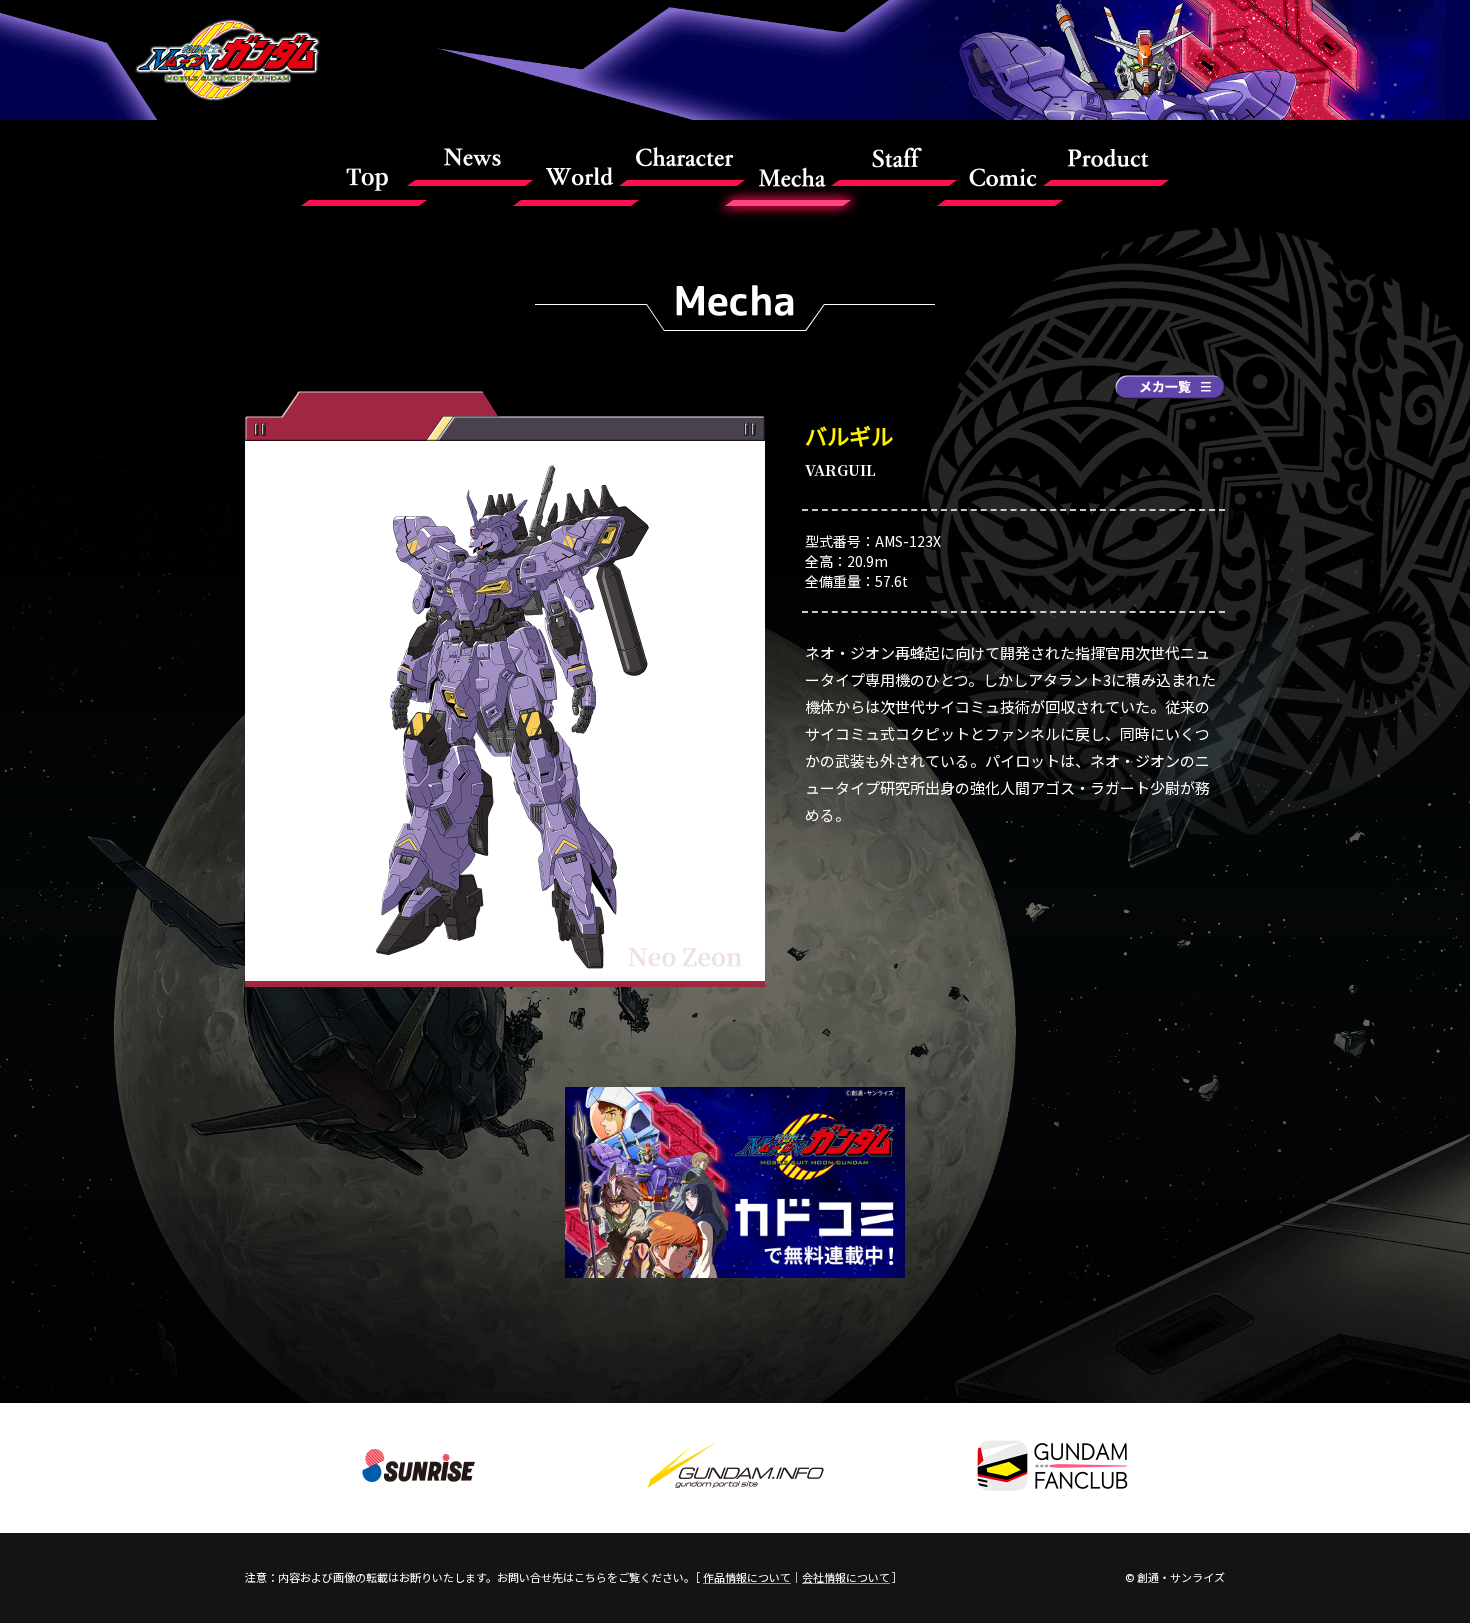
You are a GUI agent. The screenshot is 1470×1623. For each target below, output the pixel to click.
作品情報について (747, 1577)
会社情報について (846, 1577)
